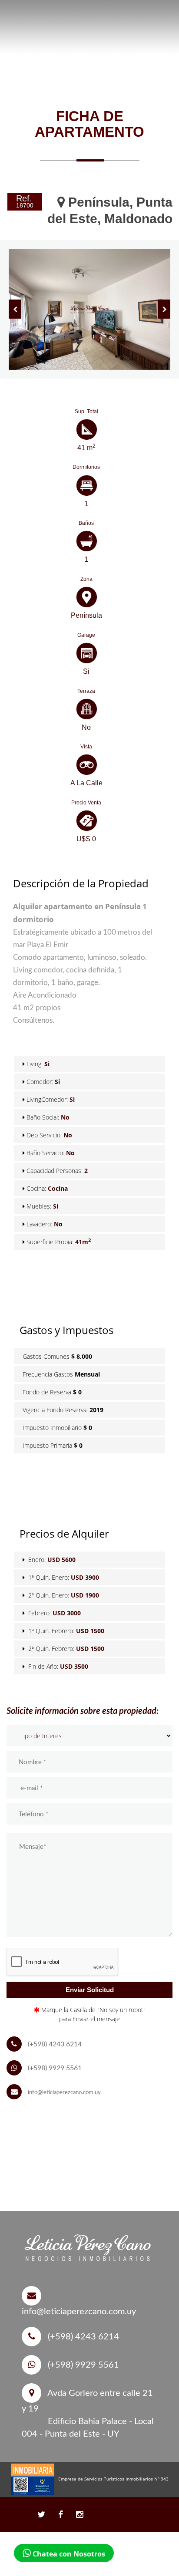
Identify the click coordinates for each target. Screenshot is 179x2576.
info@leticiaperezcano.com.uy (64, 2093)
